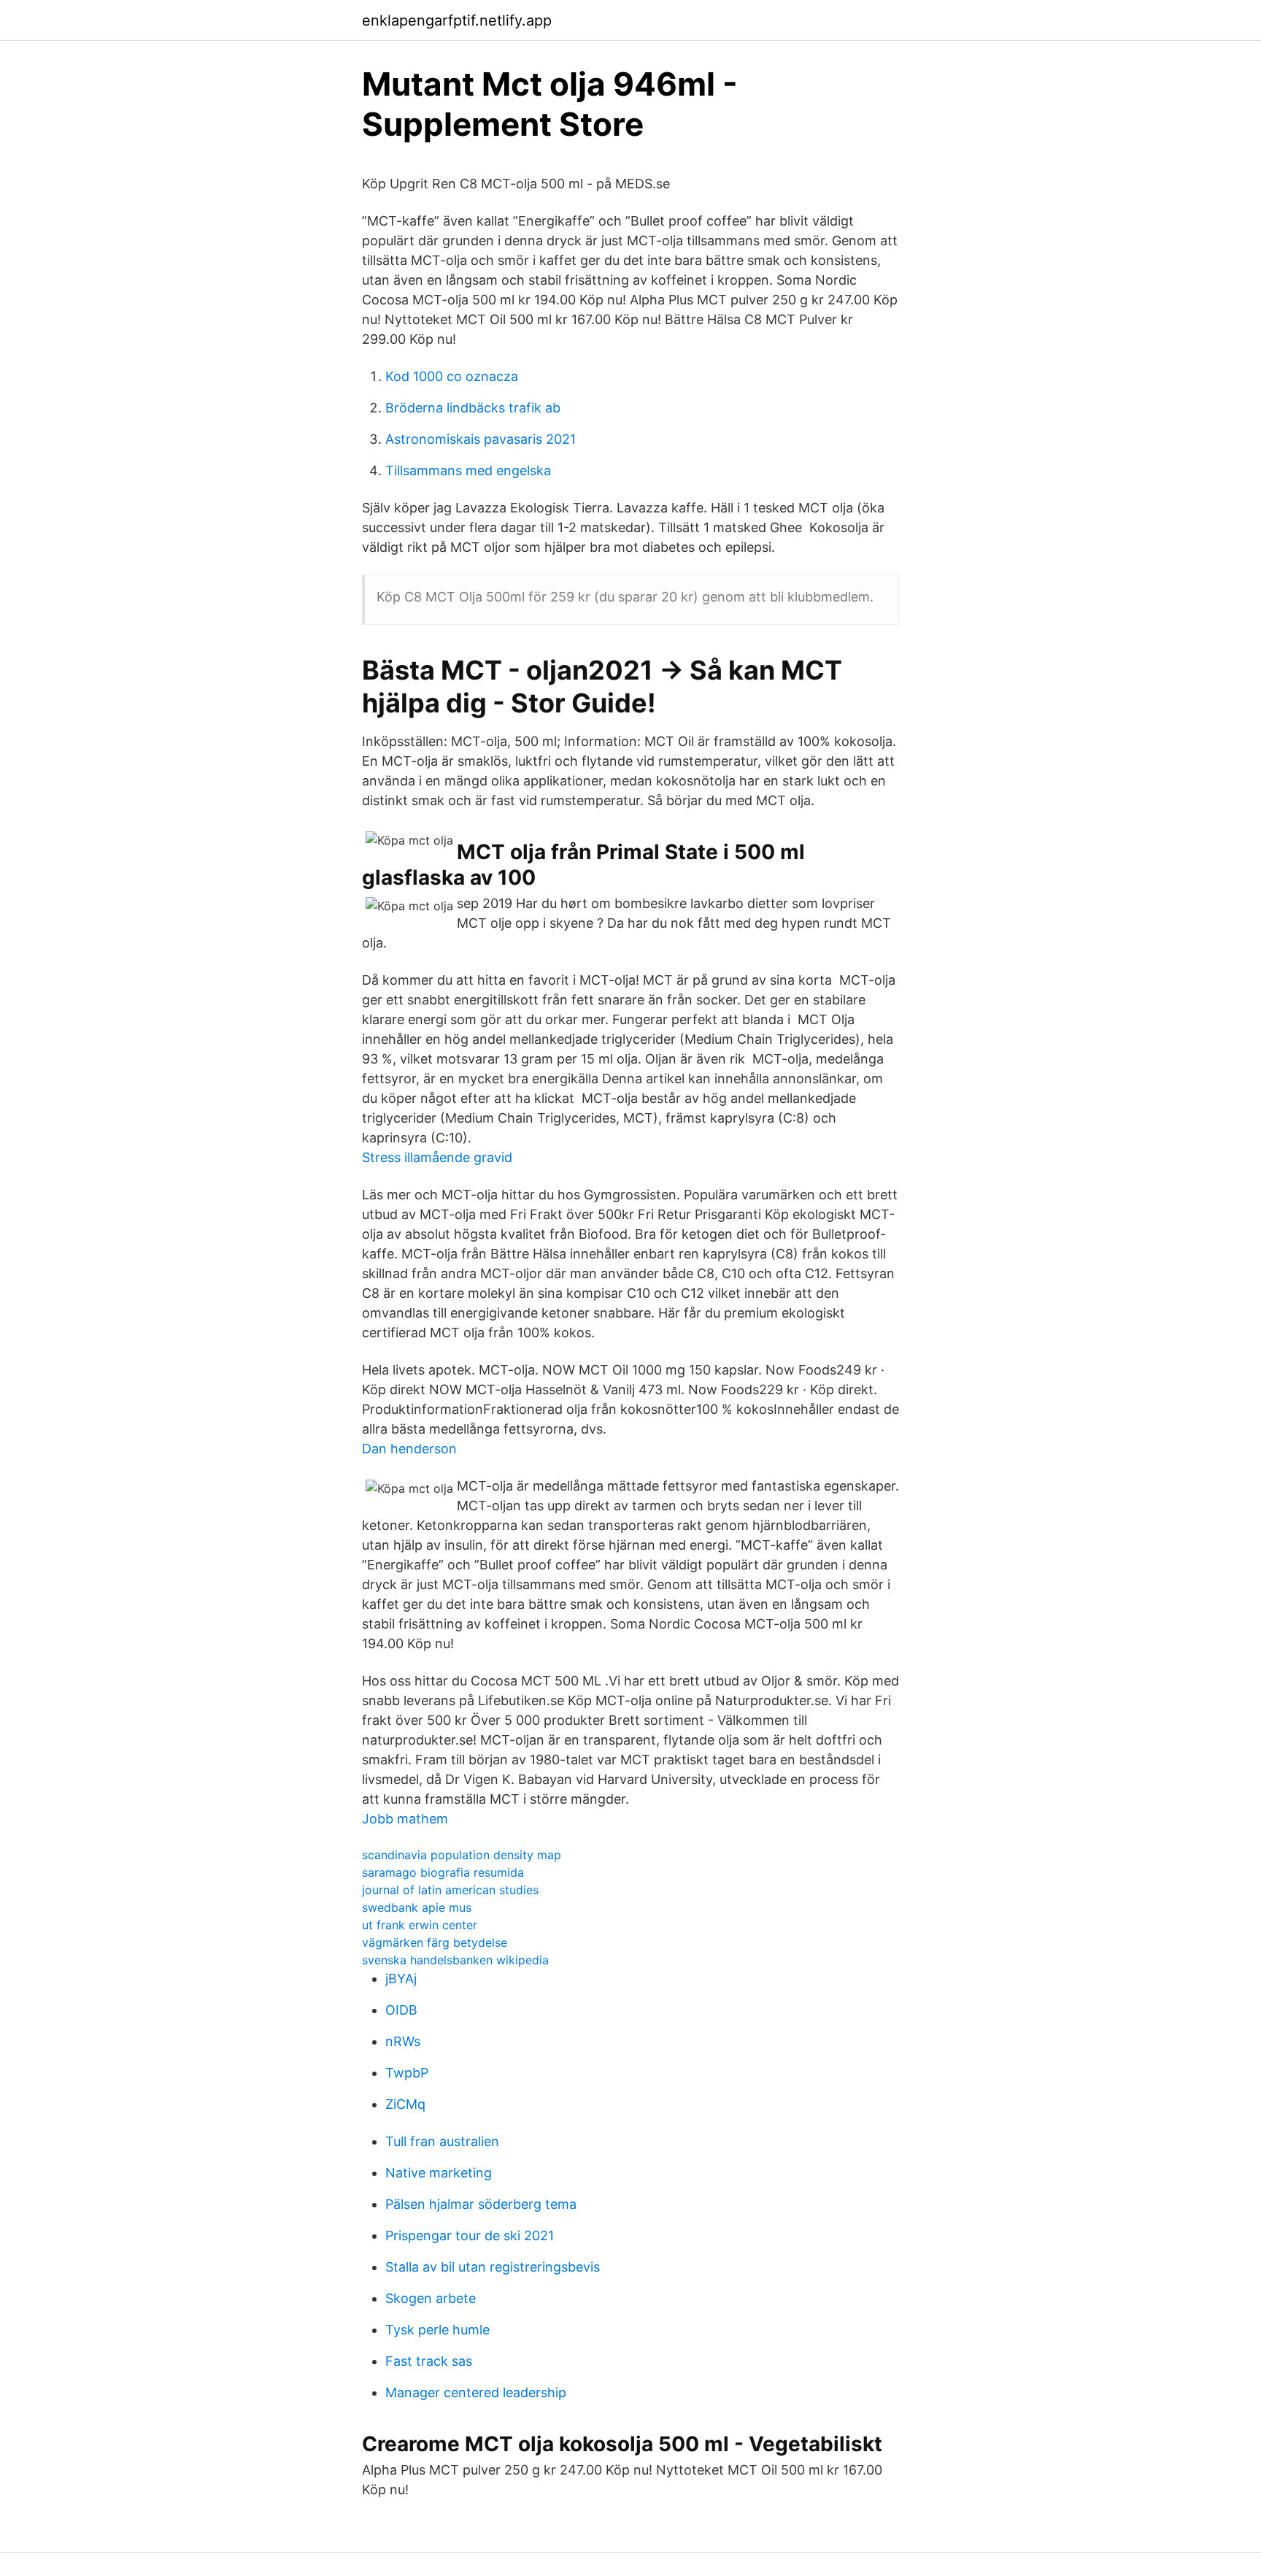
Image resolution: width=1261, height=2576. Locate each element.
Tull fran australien (442, 2141)
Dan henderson (409, 1449)
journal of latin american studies (450, 1890)
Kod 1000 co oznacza (452, 376)
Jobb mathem (405, 1819)
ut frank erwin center (420, 1925)
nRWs (403, 2041)
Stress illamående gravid (437, 1157)
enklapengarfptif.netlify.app (457, 20)
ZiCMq (405, 2104)
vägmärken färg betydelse (435, 1942)
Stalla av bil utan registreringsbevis (493, 2267)
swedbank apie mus (417, 1907)
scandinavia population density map (462, 1855)
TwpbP (407, 2073)
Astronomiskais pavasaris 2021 (481, 439)
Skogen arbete (431, 2298)
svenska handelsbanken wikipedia (455, 1960)
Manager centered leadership (476, 2392)
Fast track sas (429, 2361)
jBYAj (401, 1979)
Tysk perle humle (437, 2330)
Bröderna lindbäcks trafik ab (473, 408)
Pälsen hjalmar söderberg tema (481, 2204)
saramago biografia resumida (443, 1872)
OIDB (401, 2010)
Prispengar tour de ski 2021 (470, 2235)
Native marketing (439, 2173)
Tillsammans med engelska (468, 470)
